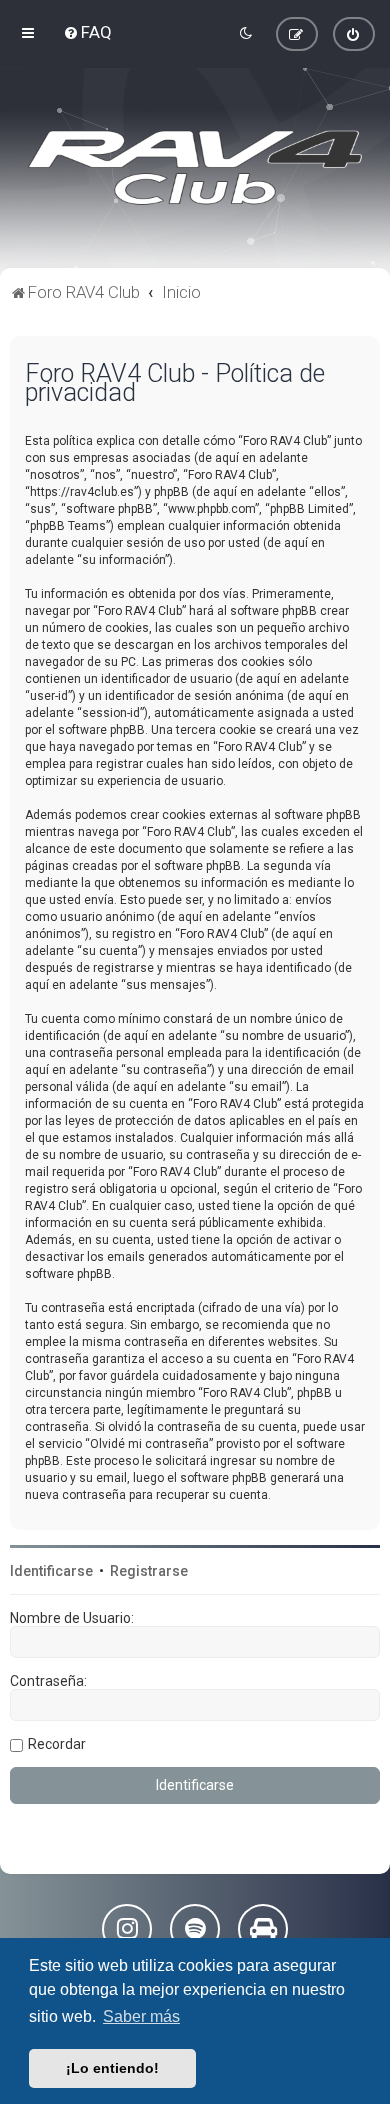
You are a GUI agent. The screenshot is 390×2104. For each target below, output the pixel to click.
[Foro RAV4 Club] (195, 168)
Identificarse (51, 1571)
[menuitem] (87, 32)
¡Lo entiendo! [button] (112, 2068)
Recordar (57, 1744)
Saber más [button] (141, 2016)
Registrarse (149, 1571)
